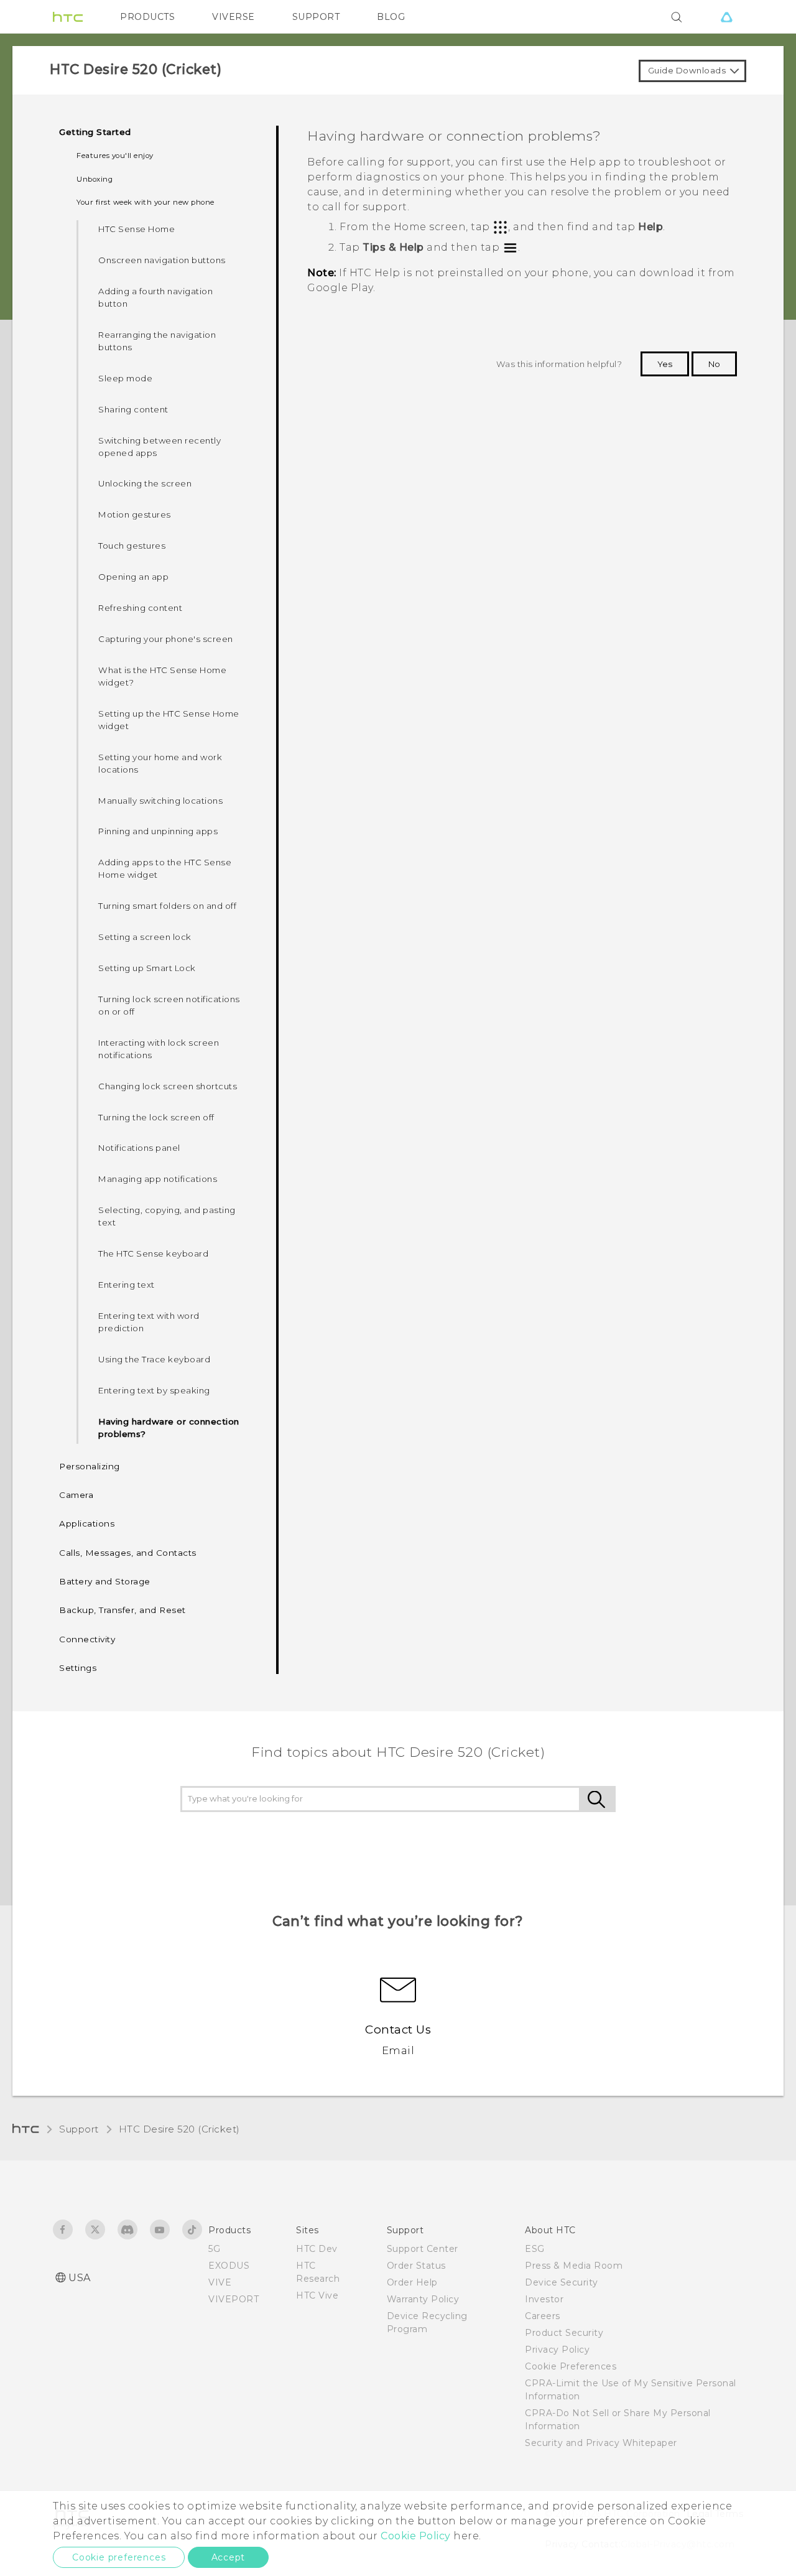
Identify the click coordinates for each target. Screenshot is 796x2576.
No (714, 364)
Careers (543, 2316)
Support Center (423, 2249)
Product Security (564, 2333)
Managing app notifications (158, 1179)
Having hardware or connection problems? (169, 1428)
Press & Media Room (574, 2266)
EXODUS (229, 2266)
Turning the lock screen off (156, 1117)
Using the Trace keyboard (154, 1359)
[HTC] (68, 17)
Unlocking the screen (145, 483)
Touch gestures (132, 546)
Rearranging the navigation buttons (157, 341)
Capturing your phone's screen (166, 639)
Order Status (416, 2266)
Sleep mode (125, 378)
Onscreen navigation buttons (162, 260)
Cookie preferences (119, 2557)
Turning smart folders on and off (167, 906)
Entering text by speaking (154, 1390)
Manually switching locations (160, 801)
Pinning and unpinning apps (158, 831)
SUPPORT (316, 17)
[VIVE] (726, 17)
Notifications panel (139, 1148)
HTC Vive (317, 2295)
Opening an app (133, 577)
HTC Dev (317, 2249)
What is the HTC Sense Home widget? (162, 676)
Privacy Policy (557, 2350)
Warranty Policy (423, 2299)
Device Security (562, 2282)
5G (214, 2249)
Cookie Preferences (571, 2366)
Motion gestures (135, 514)
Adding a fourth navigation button (155, 297)
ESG (535, 2249)
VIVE (220, 2282)
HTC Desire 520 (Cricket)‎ (179, 2129)
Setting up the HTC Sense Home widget (169, 720)
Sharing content (133, 409)
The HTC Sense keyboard (153, 1253)
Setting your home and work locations (160, 763)
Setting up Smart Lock (147, 968)
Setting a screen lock (145, 937)
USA (80, 2278)
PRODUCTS (147, 17)
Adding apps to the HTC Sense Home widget (165, 868)
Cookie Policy (416, 2536)
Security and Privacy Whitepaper (601, 2443)
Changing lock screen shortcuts (168, 1086)
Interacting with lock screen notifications (159, 1049)
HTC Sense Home (137, 229)
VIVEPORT (234, 2299)
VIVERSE (234, 17)
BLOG (391, 17)
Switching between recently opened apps (160, 447)
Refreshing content (140, 608)
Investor (544, 2299)
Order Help (412, 2282)
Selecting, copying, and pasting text (167, 1216)
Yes (665, 364)
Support (79, 2129)
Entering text (127, 1285)
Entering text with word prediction (149, 1322)
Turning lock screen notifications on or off (169, 1005)
